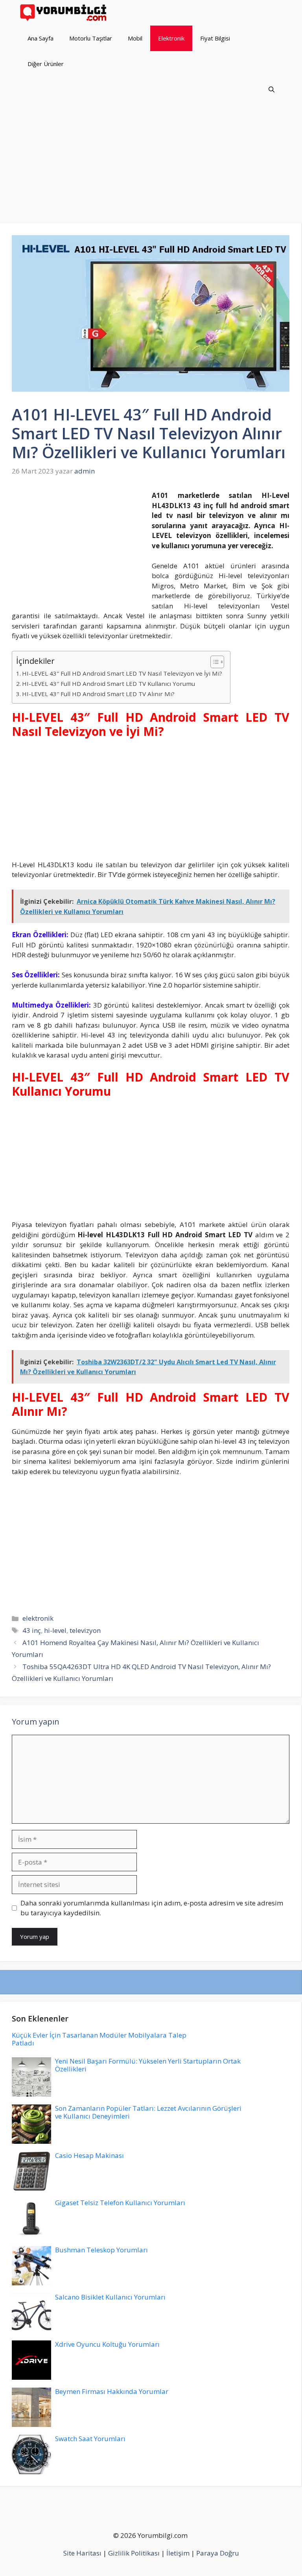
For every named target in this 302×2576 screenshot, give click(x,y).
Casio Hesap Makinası (89, 2155)
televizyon (85, 1630)
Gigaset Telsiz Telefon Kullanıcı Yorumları (120, 2203)
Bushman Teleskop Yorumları (101, 2250)
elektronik (38, 1618)
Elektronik (171, 38)
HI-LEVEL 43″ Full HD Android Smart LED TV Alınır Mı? (98, 694)
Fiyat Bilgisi (215, 38)
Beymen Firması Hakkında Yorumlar (112, 2391)
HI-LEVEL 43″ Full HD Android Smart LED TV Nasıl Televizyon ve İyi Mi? (122, 673)
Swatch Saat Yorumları (90, 2439)
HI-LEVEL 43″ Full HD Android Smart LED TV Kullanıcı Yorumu (109, 684)
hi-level (55, 1630)
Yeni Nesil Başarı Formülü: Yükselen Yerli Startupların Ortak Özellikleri (148, 2065)
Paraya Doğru (218, 2553)
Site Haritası (82, 2553)
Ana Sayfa (41, 38)
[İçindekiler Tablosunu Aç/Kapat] (213, 662)
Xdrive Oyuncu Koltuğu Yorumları (107, 2344)
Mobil (135, 38)
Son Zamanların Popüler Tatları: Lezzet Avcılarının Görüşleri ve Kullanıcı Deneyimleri (148, 2112)
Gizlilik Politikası (134, 2553)
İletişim (178, 2553)
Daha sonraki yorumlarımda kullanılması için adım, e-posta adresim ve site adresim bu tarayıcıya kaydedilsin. (152, 1908)
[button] (272, 89)
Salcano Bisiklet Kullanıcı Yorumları (110, 2297)
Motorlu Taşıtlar (91, 38)
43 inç (32, 1630)
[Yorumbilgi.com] (64, 13)
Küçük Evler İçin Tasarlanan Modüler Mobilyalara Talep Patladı (99, 2039)
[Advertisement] (151, 165)
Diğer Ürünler (46, 64)
